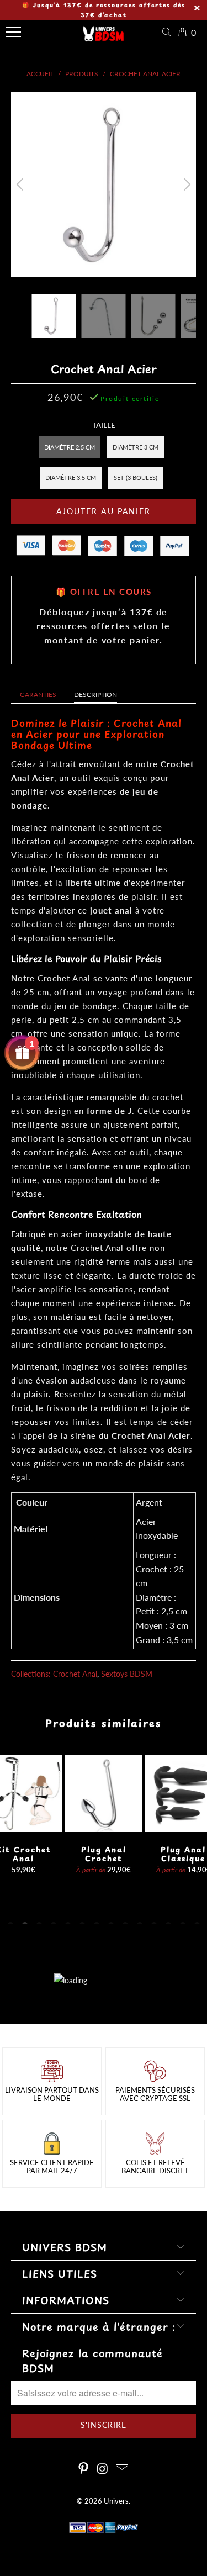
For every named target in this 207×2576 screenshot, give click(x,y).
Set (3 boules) (136, 477)
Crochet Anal (75, 1674)
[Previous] (22, 185)
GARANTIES (38, 695)
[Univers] (104, 38)
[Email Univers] (122, 2469)
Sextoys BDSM (127, 1674)
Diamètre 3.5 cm (71, 477)
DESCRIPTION (95, 695)
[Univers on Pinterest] (84, 2469)
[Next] (185, 185)
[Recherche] (169, 32)
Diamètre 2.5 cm (70, 447)
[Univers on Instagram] (103, 2469)
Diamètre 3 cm (136, 447)
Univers (116, 2501)
